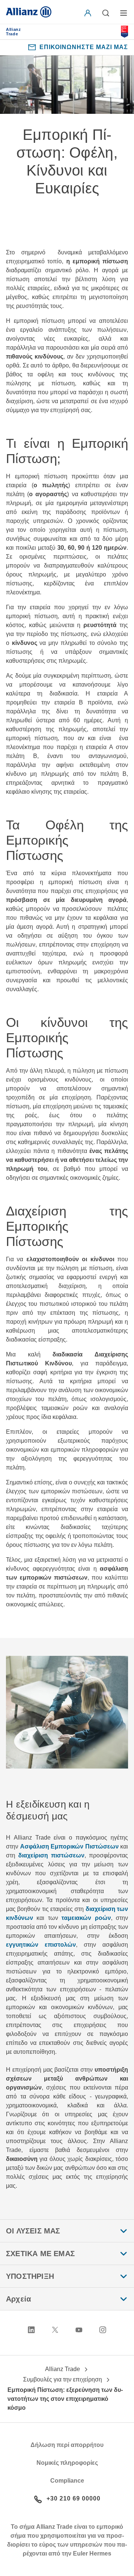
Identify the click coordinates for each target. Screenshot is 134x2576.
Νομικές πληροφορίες (67, 2463)
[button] (89, 13)
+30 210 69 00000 (74, 2498)
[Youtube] (79, 2330)
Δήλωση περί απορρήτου (67, 2445)
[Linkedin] (31, 2330)
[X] (55, 2330)
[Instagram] (103, 2330)
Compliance (67, 2481)
